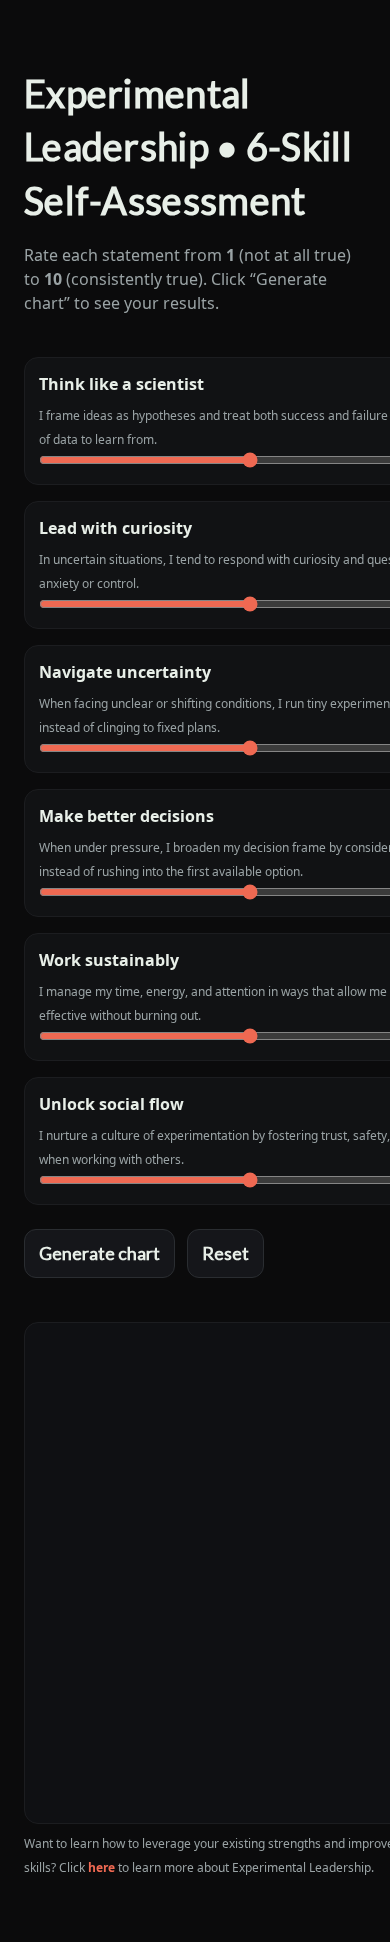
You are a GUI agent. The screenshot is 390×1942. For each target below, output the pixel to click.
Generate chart (99, 1253)
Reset (225, 1253)
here (101, 1867)
